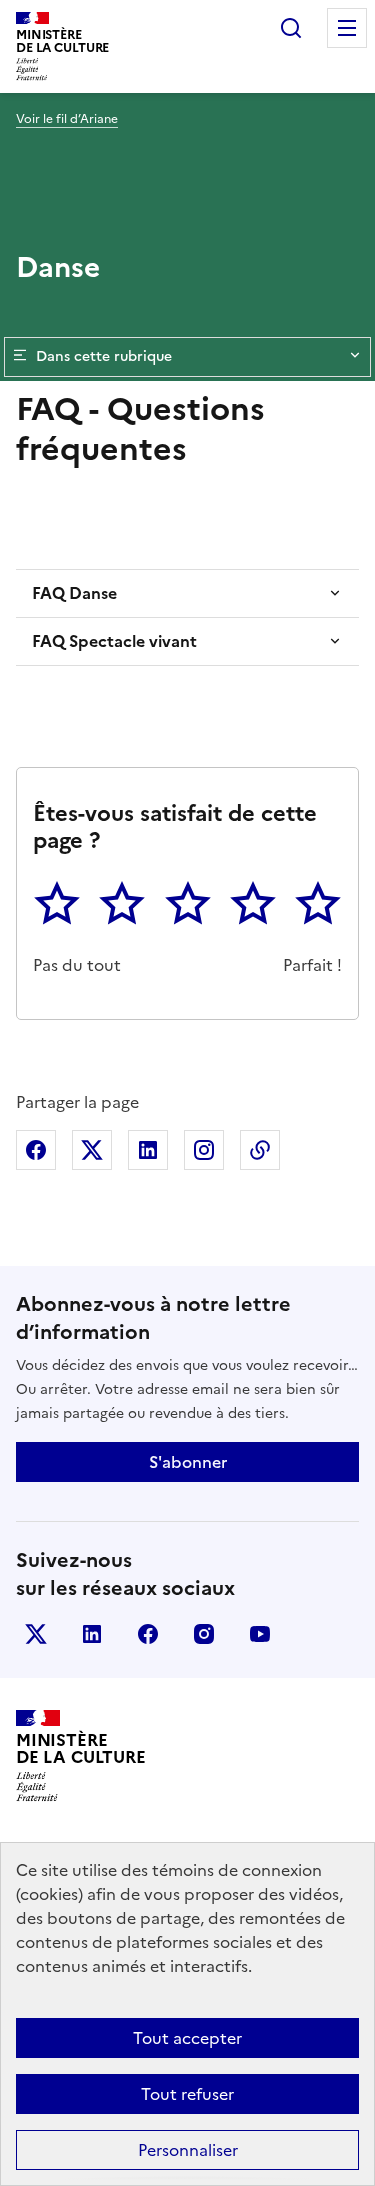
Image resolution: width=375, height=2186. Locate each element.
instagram (204, 1634)
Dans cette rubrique (104, 356)
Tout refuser (187, 2094)
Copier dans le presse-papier (260, 1150)
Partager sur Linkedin (148, 1150)
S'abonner (188, 1462)
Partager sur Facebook (36, 1150)
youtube (260, 1634)
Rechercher (291, 28)
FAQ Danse (74, 593)
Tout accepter (187, 2038)
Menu (347, 28)
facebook (148, 1634)
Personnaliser (188, 2150)
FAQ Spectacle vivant (114, 641)
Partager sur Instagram (204, 1150)
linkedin (92, 1634)
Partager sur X (92, 1150)
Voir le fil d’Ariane (67, 119)
